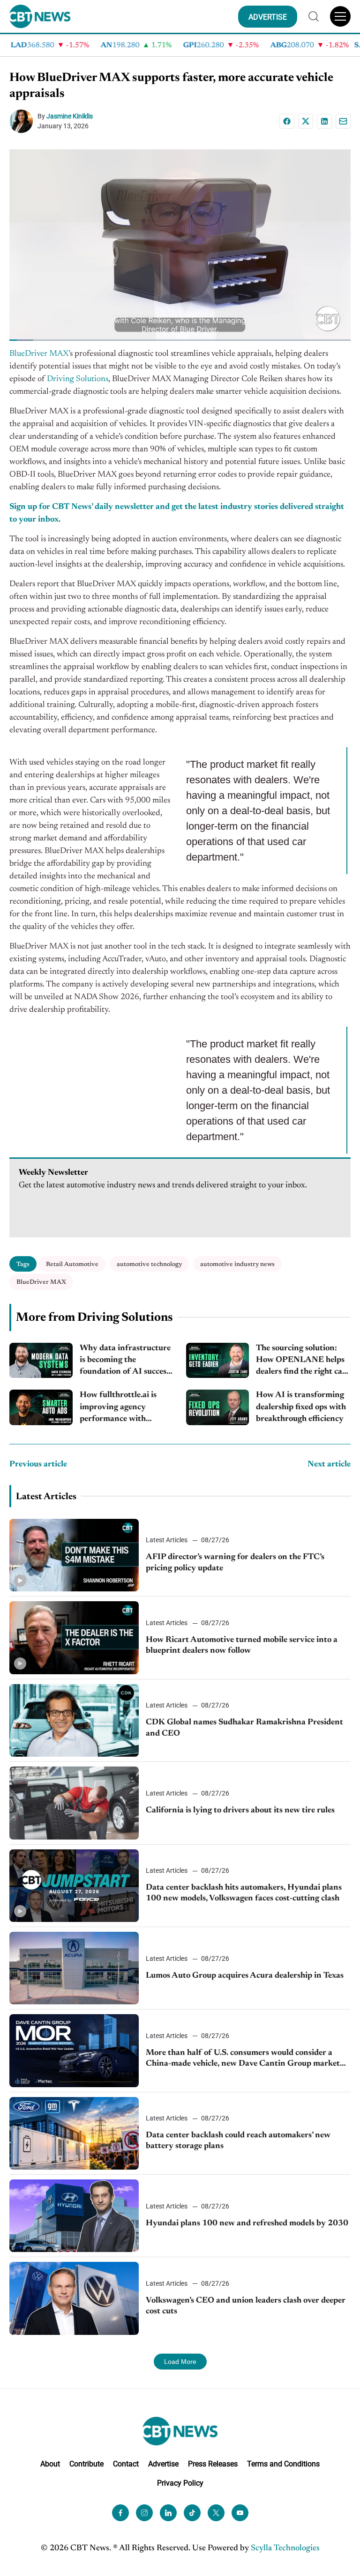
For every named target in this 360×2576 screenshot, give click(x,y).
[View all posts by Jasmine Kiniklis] (23, 121)
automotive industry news (237, 1264)
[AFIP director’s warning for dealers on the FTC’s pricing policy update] (74, 1555)
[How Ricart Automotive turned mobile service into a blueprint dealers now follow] (74, 1638)
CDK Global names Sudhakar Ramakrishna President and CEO (244, 1728)
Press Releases (213, 2464)
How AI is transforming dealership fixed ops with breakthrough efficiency (301, 1407)
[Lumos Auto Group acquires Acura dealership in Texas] (74, 1968)
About (50, 2464)
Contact (126, 2464)
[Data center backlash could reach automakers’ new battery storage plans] (74, 2133)
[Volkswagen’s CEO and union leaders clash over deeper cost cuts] (74, 2298)
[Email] (343, 121)
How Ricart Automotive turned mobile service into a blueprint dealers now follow (242, 1645)
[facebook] (120, 2513)
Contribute (86, 2464)
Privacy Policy (180, 2483)
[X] (306, 121)
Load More (180, 2362)
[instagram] (144, 2513)
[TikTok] (192, 2513)
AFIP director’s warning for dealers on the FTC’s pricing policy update (235, 1563)
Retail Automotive (72, 1264)
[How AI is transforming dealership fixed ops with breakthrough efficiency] (218, 1407)
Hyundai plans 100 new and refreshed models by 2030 (247, 2223)
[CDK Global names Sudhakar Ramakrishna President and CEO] (74, 1720)
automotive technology (149, 1264)
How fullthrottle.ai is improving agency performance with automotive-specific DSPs (126, 1408)
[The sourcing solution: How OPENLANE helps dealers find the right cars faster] (218, 1361)
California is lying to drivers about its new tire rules (240, 1811)
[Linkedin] (324, 121)
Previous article (38, 1465)
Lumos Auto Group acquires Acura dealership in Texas (245, 1976)
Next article (329, 1465)
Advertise (163, 2464)
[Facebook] (287, 121)
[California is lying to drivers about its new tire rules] (74, 1803)
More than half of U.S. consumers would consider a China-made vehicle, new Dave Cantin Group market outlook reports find (243, 2059)
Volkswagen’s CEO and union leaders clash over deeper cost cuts (246, 2306)
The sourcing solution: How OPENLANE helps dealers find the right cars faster (303, 1361)
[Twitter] (216, 2513)
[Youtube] (240, 2513)
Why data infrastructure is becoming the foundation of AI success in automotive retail (125, 1361)
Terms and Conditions (283, 2464)
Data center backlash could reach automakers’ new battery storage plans (238, 2141)
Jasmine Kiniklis (70, 116)
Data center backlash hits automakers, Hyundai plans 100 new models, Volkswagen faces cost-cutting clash (244, 1893)
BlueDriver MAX (41, 1282)
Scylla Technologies (285, 2548)
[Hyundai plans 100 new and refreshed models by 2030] (74, 2216)
